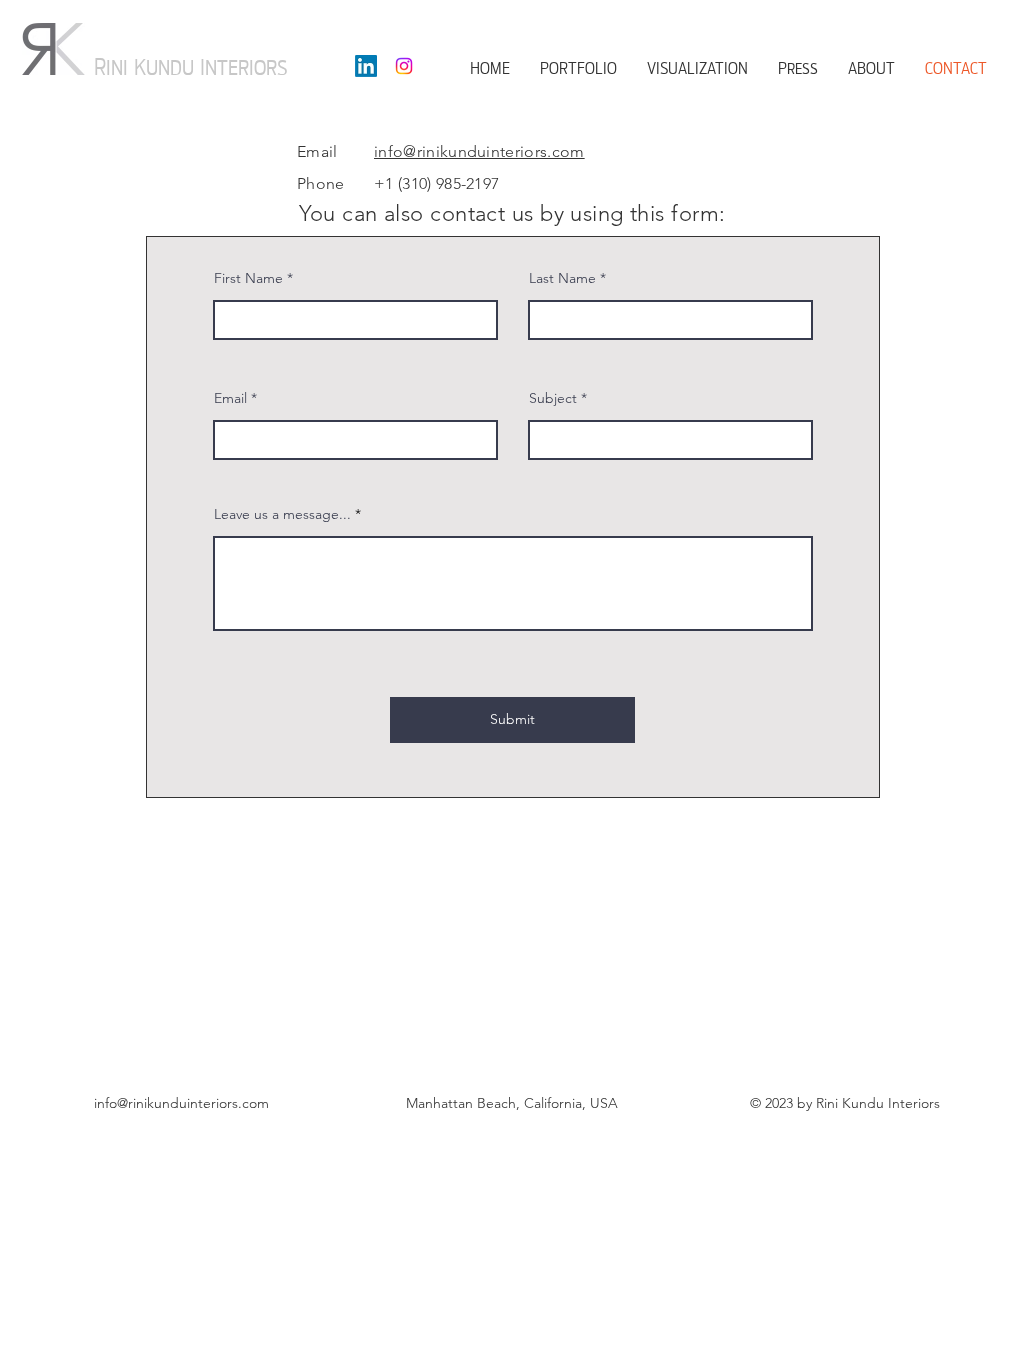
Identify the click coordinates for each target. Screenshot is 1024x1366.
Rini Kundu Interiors (191, 67)
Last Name (562, 278)
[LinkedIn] (366, 66)
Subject (553, 398)
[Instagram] (404, 66)
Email (230, 398)
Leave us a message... (282, 514)
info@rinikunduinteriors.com (479, 151)
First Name (248, 278)
